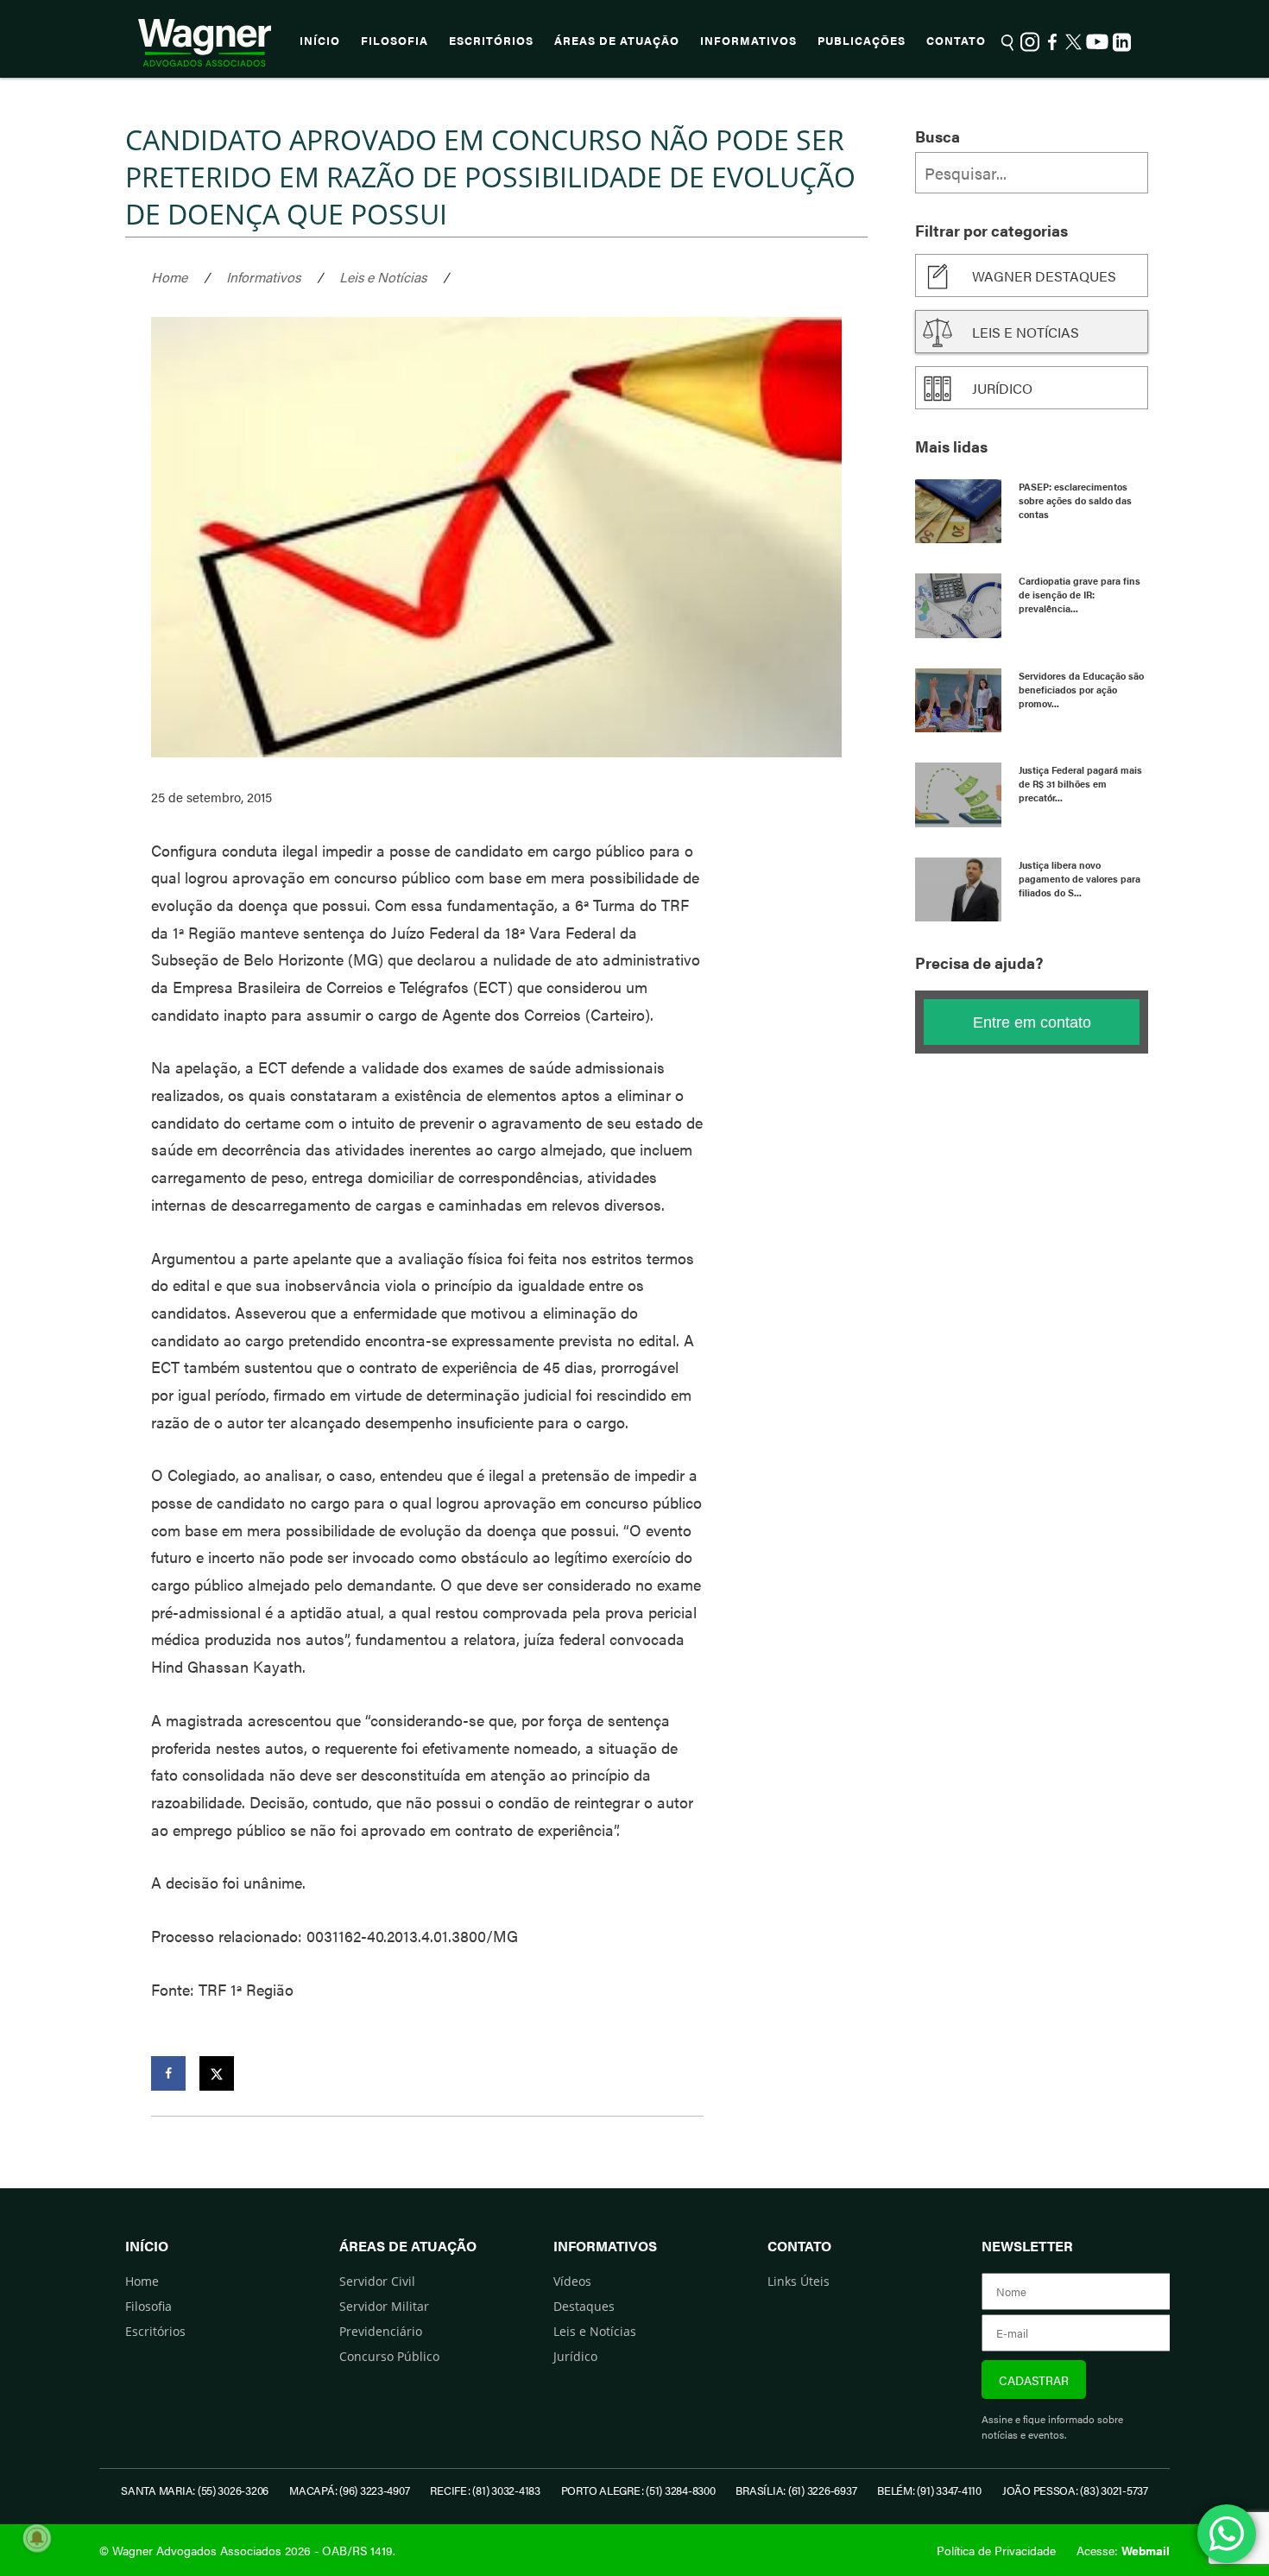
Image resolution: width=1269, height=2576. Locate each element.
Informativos (748, 41)
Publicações (862, 41)
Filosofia (395, 41)
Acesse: (1123, 2550)
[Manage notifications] (37, 2538)
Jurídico (1002, 388)
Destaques (584, 2306)
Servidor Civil (377, 2281)
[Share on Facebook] (168, 2073)
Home (169, 277)
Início (320, 41)
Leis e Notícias (383, 277)
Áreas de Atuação (617, 41)
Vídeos (572, 2281)
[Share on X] (217, 2073)
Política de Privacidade (996, 2550)
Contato (956, 41)
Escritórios (491, 41)
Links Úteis (799, 2281)
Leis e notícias (1026, 332)
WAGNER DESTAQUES (1044, 276)
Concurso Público (389, 2356)
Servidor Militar (384, 2306)
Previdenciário (381, 2331)
